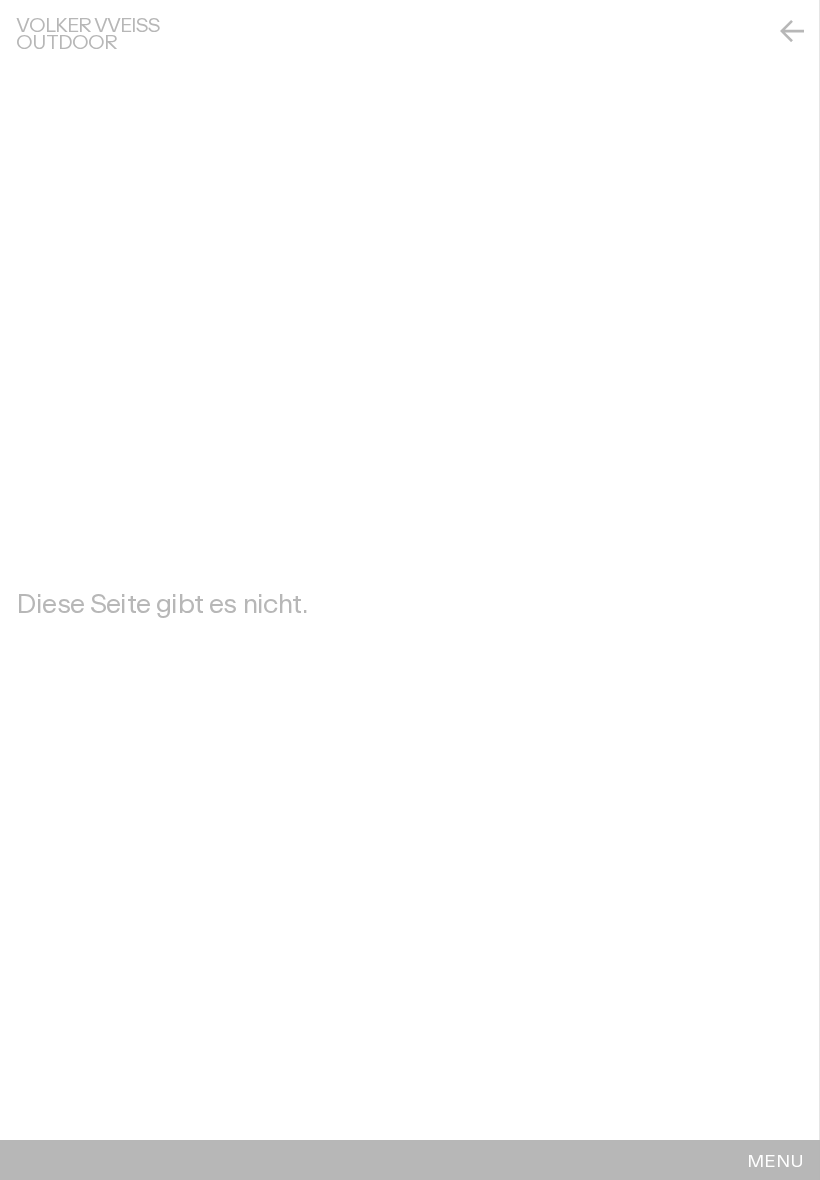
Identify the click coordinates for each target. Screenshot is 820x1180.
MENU (775, 1160)
